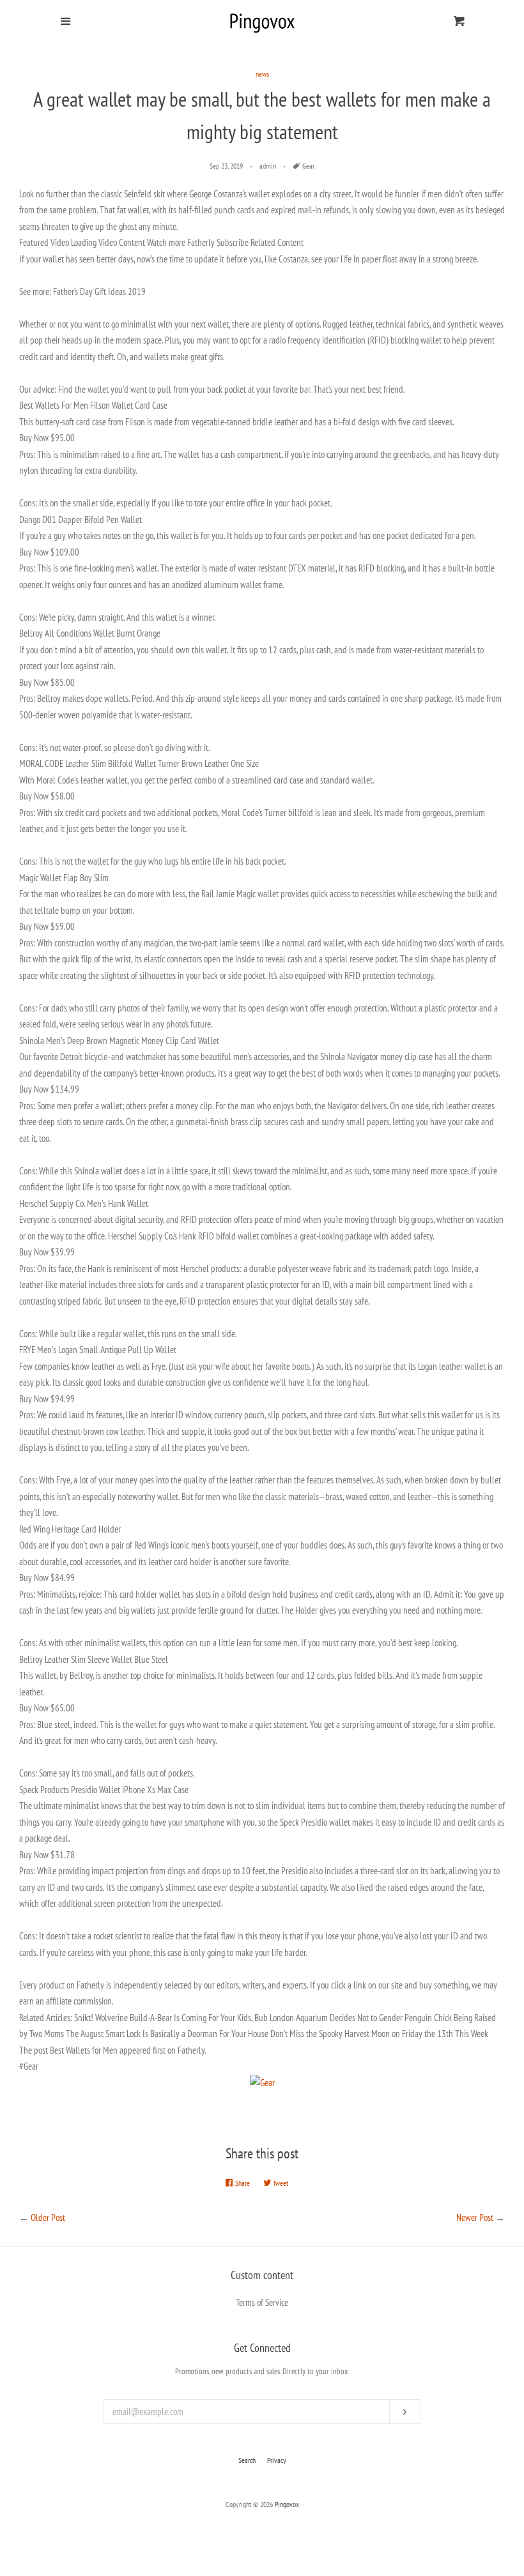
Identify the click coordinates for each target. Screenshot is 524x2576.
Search (247, 2460)
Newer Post (475, 2217)
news (262, 74)
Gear (308, 166)
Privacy (277, 2460)
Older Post (48, 2217)
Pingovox (287, 2504)
